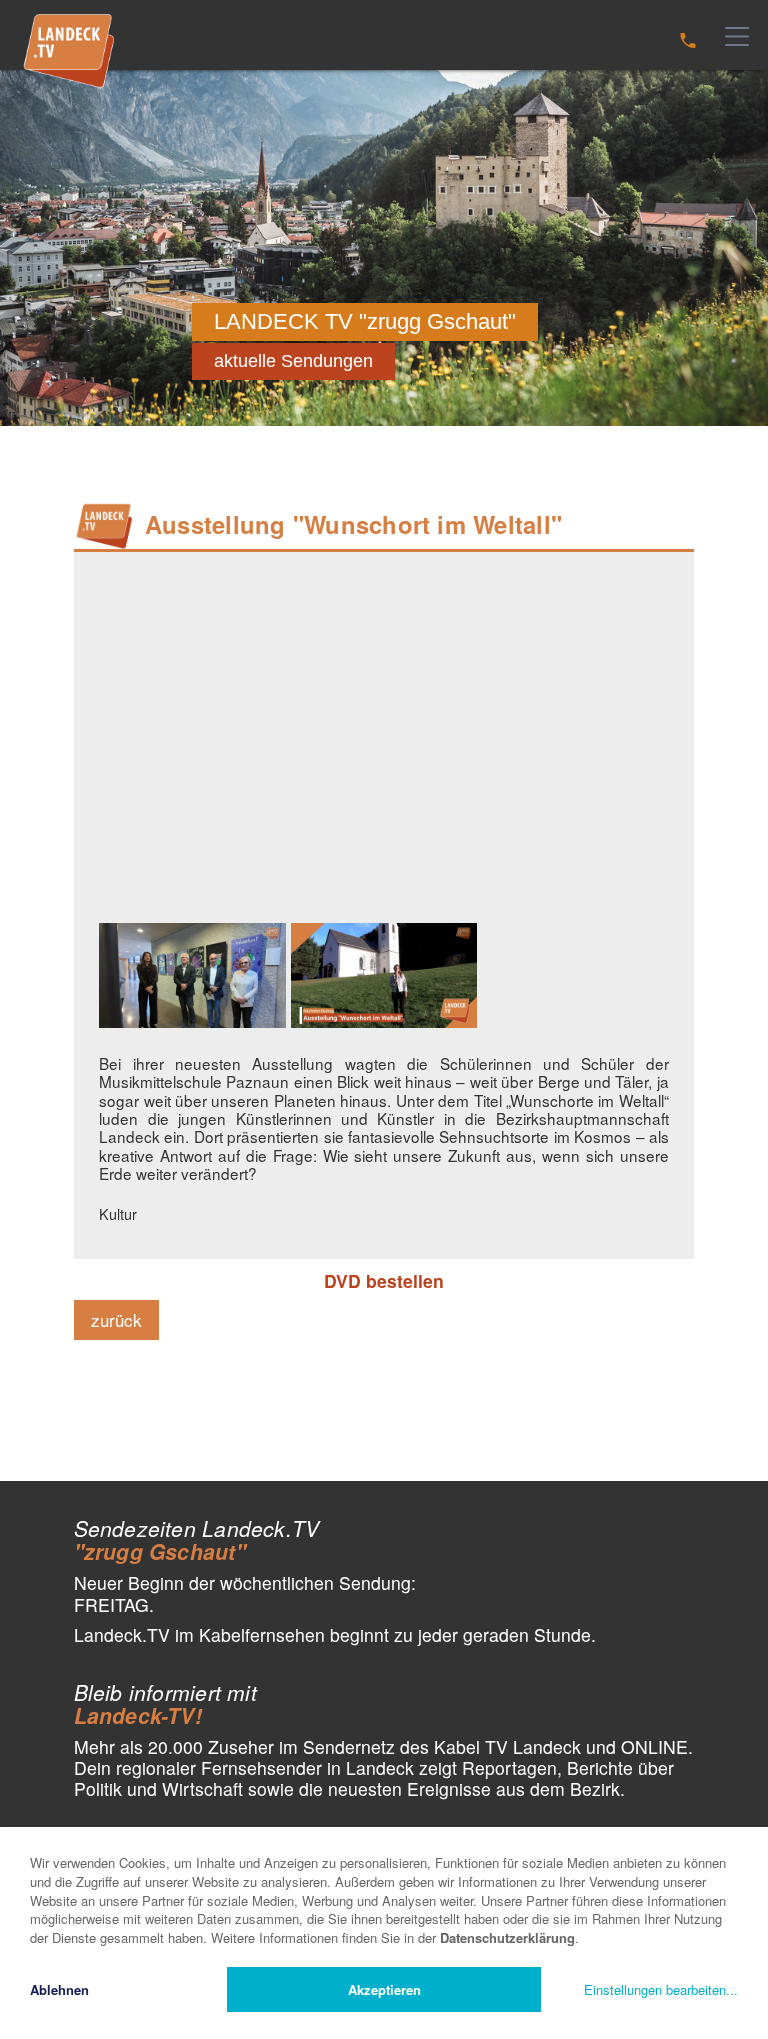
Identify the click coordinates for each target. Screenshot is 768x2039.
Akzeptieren (384, 1989)
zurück (116, 1319)
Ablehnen (59, 1989)
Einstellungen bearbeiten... (661, 1989)
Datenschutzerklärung (507, 1937)
